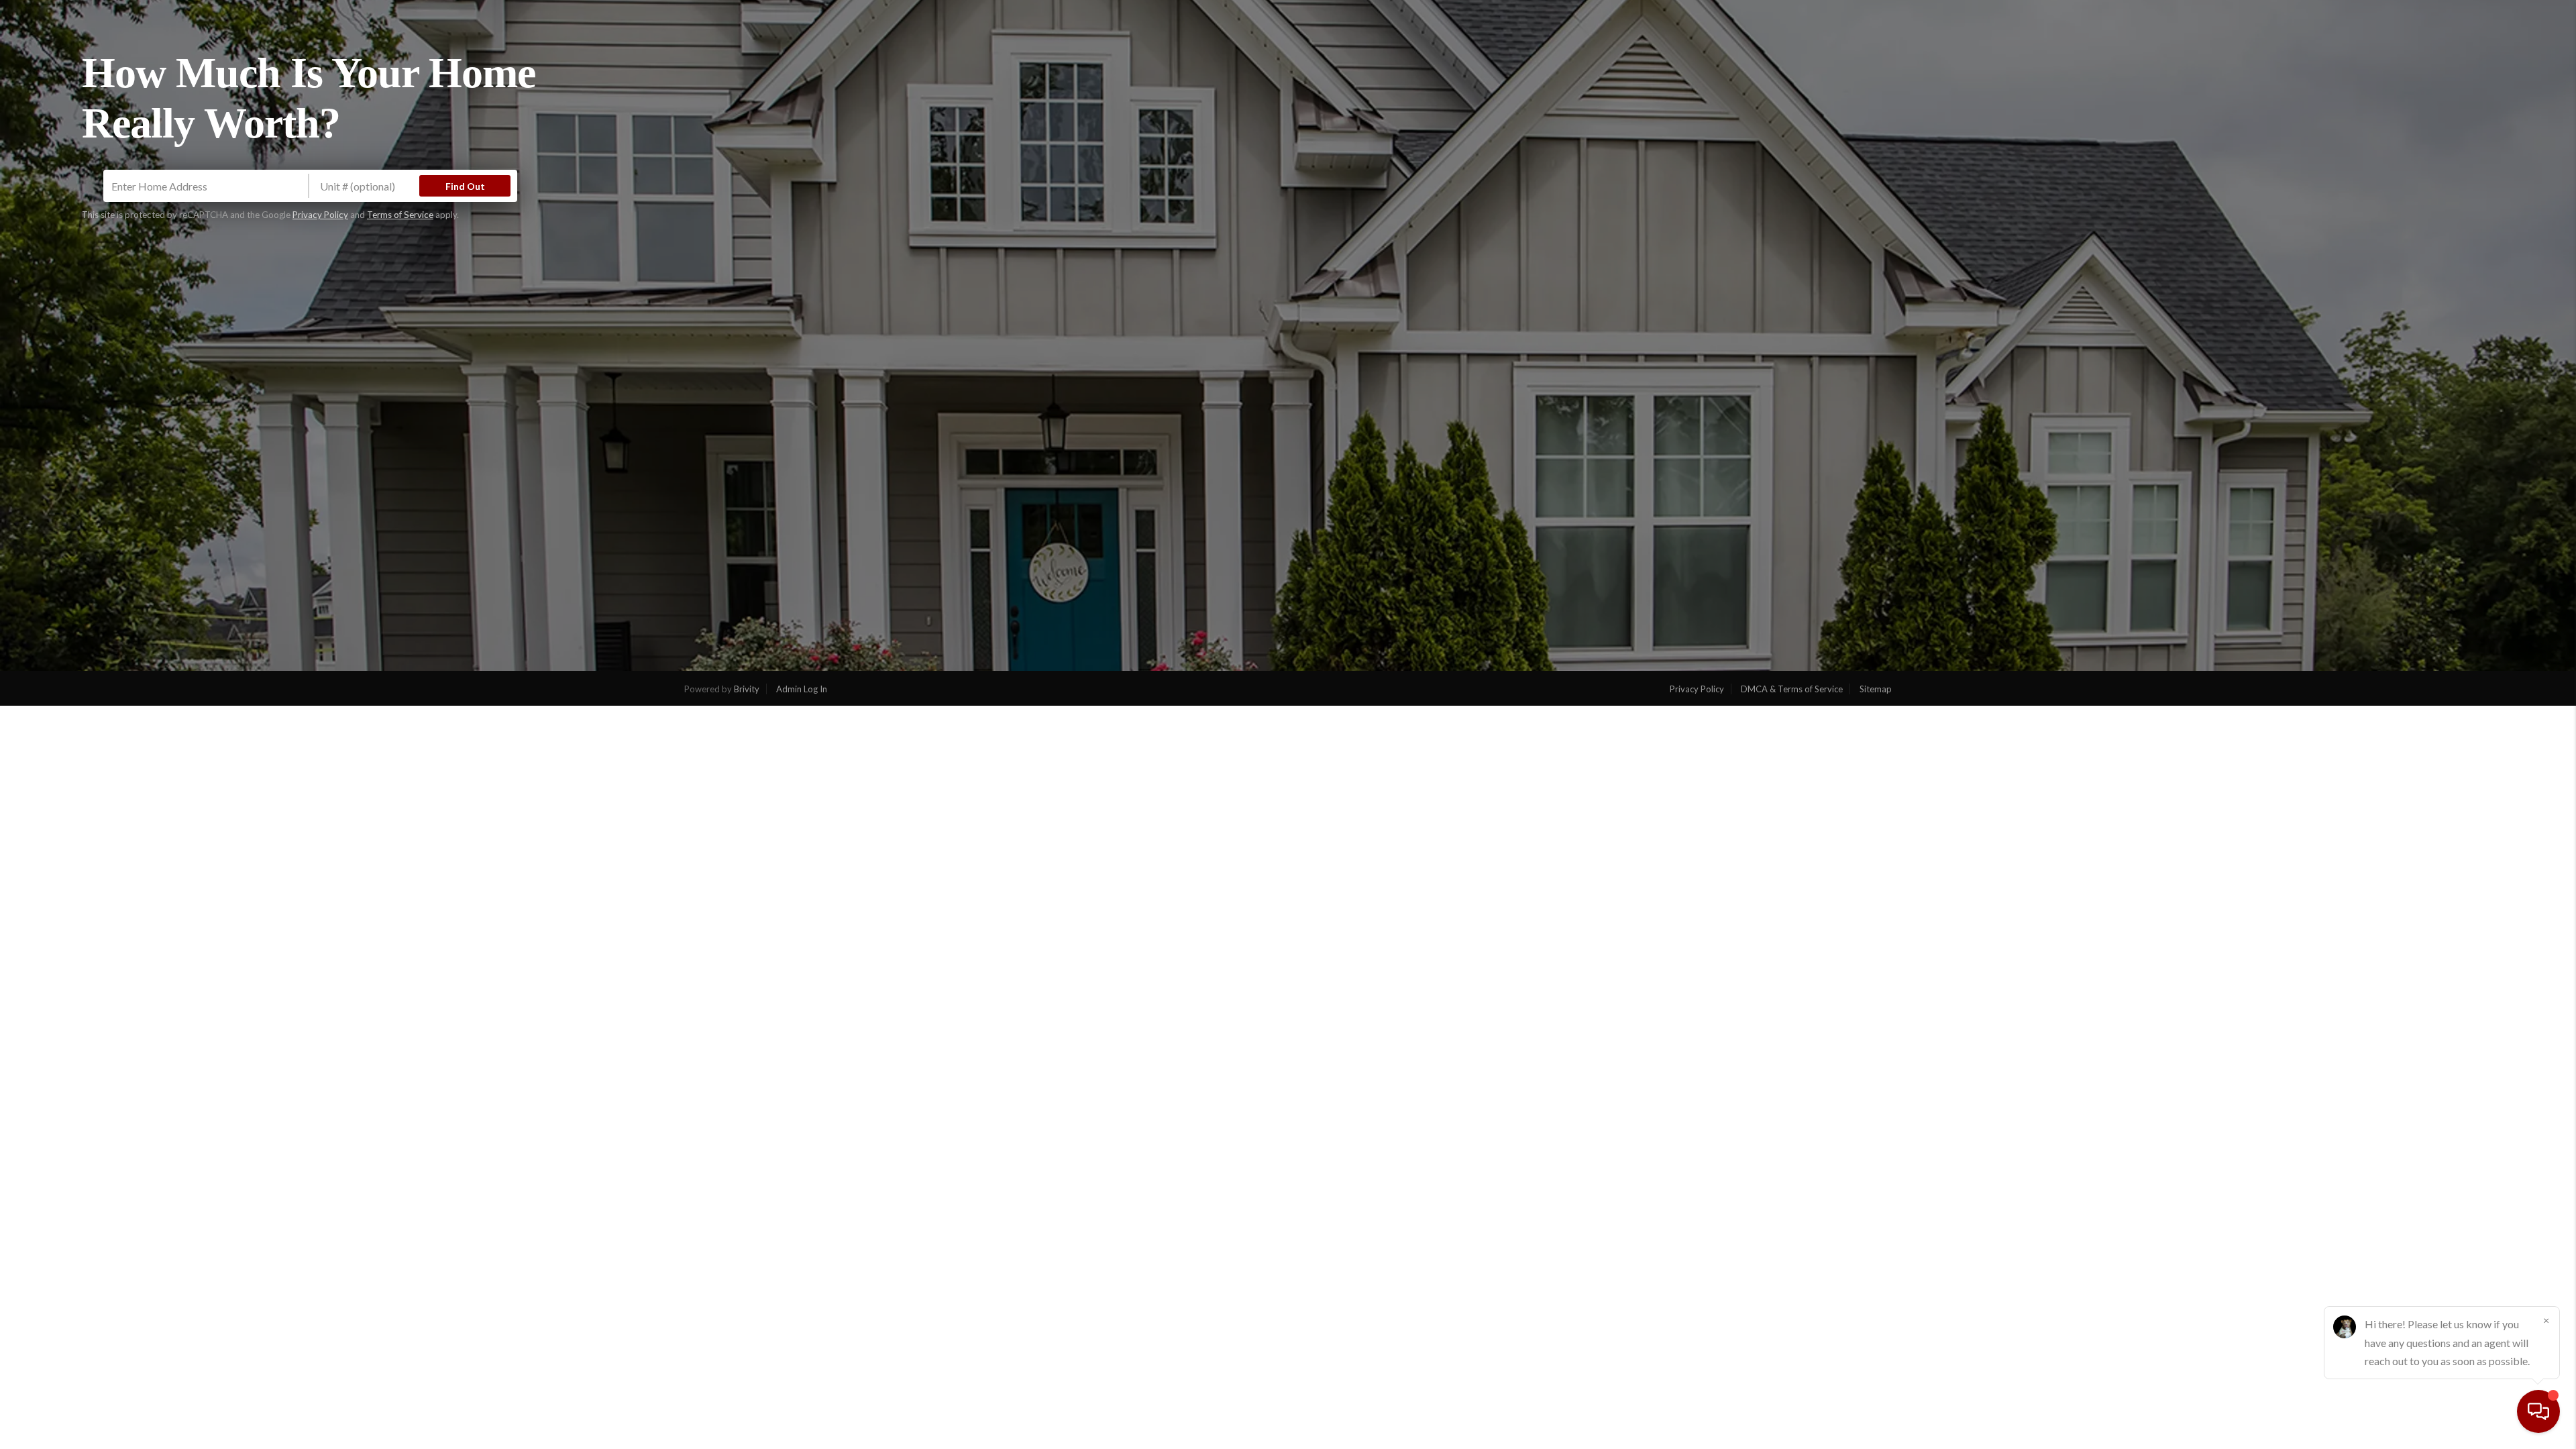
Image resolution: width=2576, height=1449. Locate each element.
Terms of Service (400, 215)
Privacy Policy (320, 215)
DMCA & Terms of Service (1792, 689)
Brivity (747, 689)
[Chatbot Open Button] (2538, 1411)
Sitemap (1876, 689)
